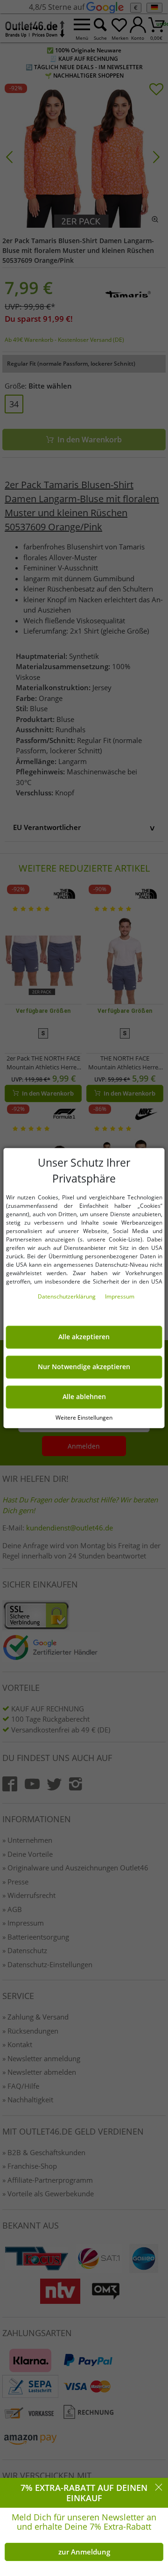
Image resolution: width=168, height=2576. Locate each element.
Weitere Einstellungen (84, 1418)
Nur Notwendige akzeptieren (84, 1367)
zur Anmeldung (84, 2552)
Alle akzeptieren (84, 1337)
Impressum (120, 1296)
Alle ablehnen (84, 1397)
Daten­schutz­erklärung (67, 1296)
